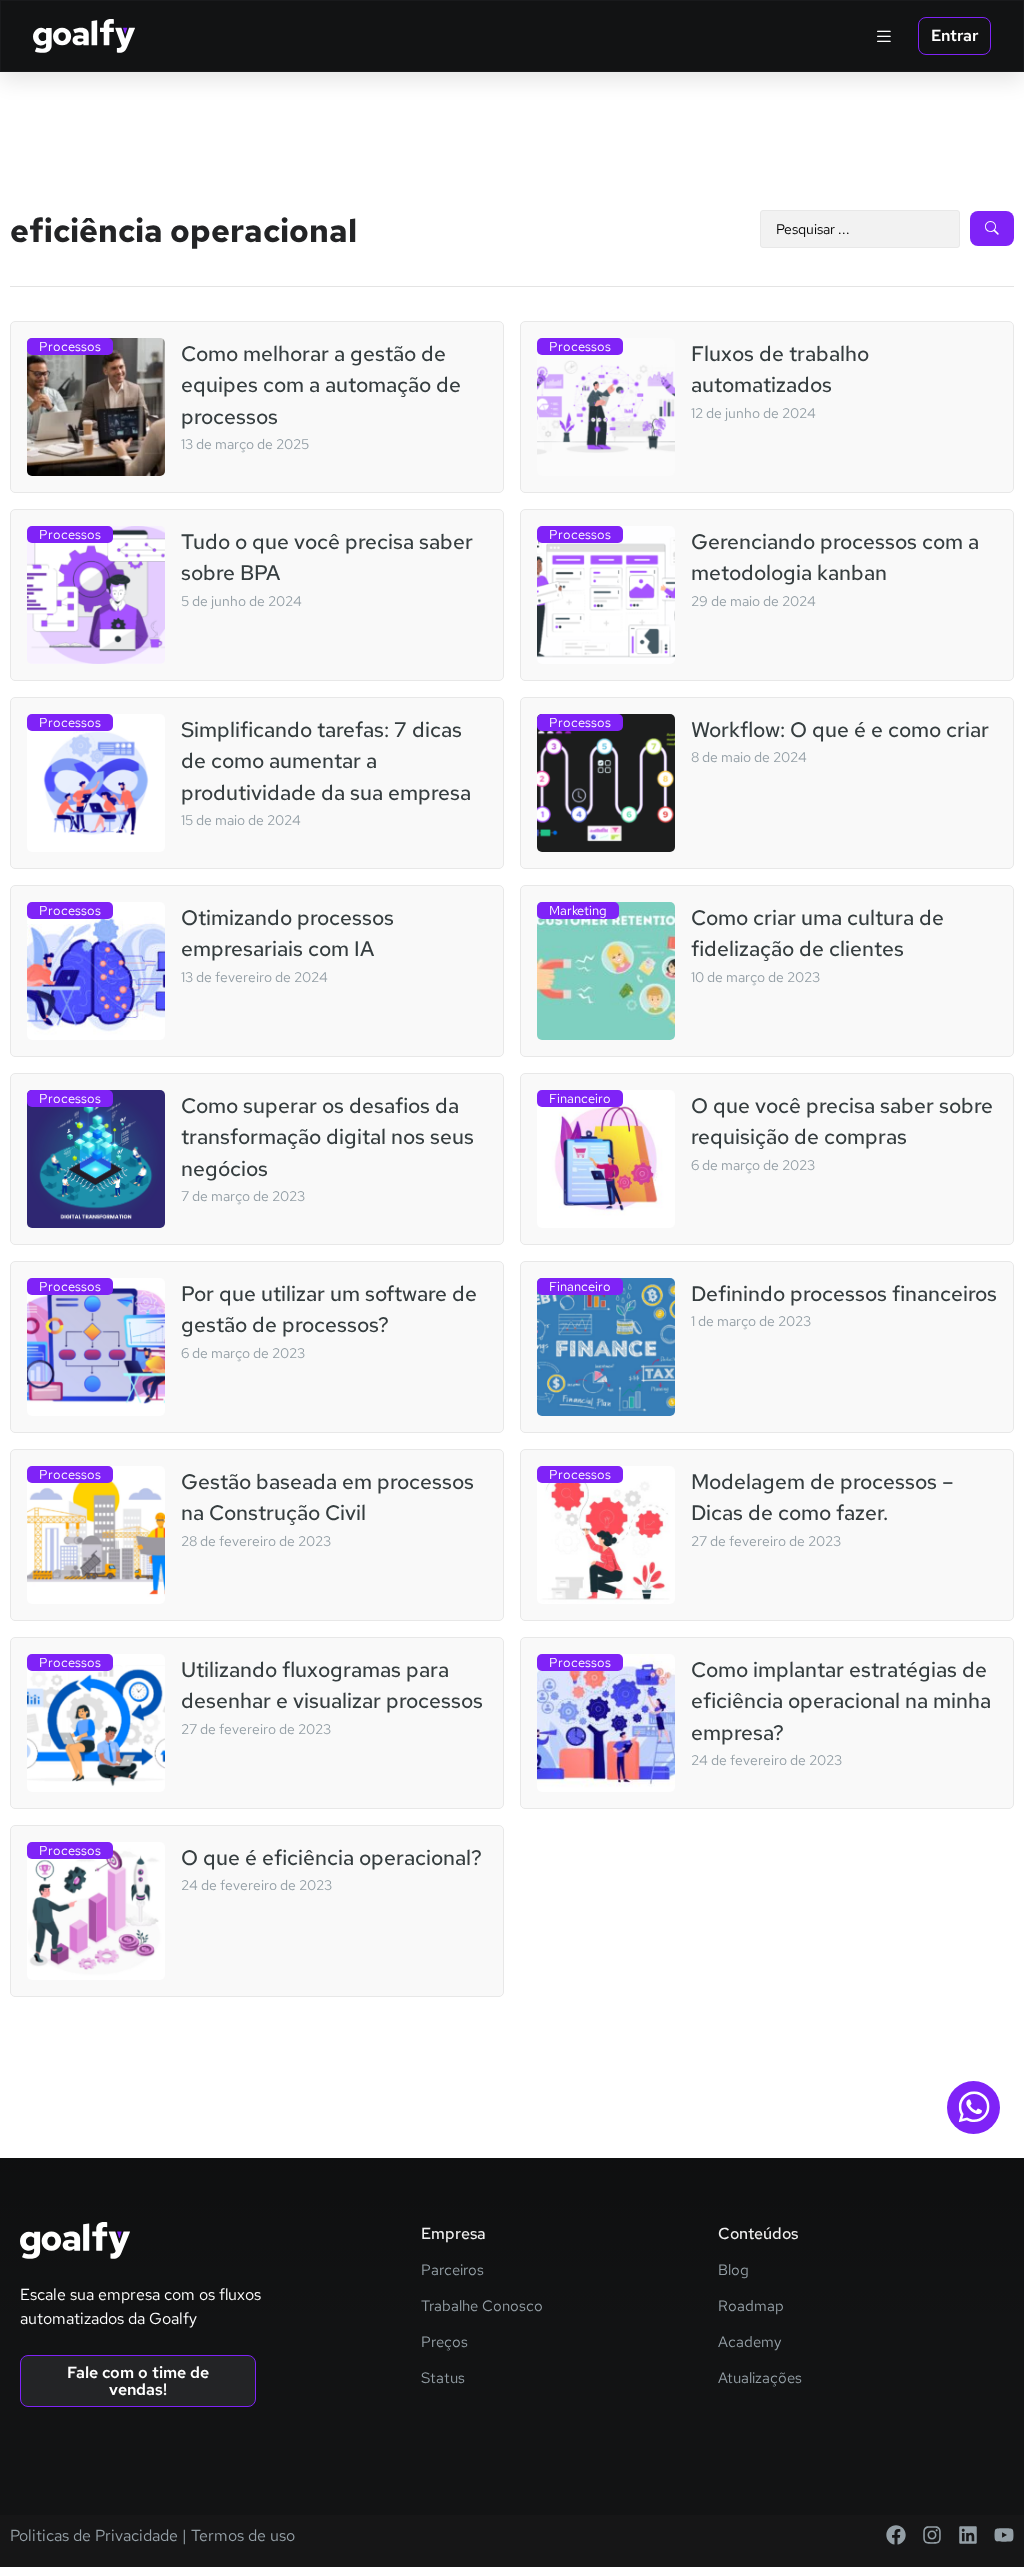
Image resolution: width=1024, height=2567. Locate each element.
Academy (749, 2342)
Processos (70, 346)
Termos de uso (241, 2535)
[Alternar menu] (884, 36)
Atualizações (760, 2378)
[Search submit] (992, 228)
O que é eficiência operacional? (331, 1857)
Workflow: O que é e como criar (840, 729)
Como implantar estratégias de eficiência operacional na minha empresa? (841, 1701)
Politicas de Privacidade (94, 2535)
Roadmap (751, 2306)
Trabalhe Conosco (482, 2306)
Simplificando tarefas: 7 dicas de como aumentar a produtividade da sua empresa (326, 761)
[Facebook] (896, 2535)
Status (443, 2378)
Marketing (578, 910)
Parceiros (452, 2270)
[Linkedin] (968, 2535)
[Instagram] (932, 2535)
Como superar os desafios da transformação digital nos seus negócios (327, 1137)
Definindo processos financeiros (844, 1293)
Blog (733, 2270)
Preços (444, 2342)
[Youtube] (1004, 2535)
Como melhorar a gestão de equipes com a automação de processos (321, 385)
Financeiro (580, 1098)
